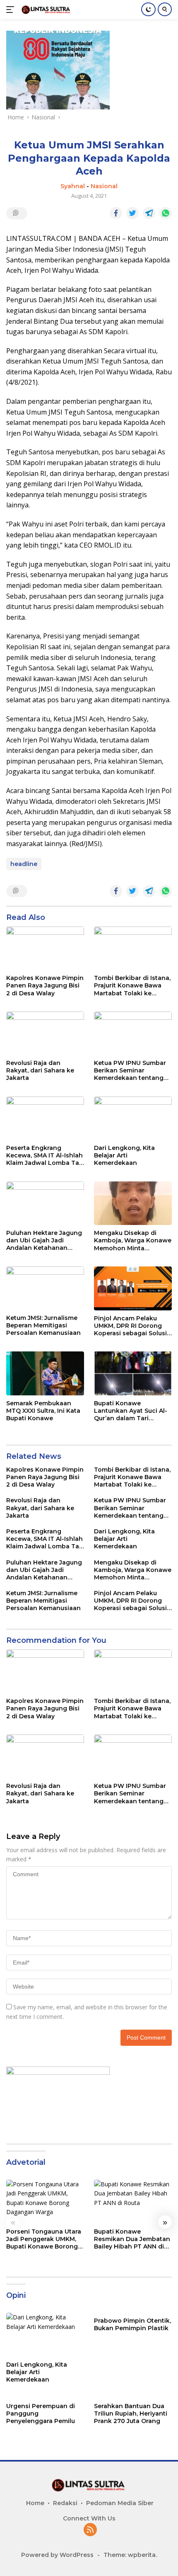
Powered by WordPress (57, 2555)
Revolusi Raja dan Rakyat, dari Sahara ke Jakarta (40, 1070)
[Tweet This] (132, 213)
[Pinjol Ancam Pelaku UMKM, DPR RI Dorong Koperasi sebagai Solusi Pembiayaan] (133, 1288)
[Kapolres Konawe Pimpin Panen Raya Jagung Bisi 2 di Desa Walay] (45, 948)
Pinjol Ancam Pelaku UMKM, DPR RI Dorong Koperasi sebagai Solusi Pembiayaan (130, 1326)
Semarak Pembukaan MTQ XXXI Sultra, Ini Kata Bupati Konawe (43, 1411)
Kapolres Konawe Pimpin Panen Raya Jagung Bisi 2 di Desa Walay (45, 985)
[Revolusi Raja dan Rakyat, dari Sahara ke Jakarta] (45, 1033)
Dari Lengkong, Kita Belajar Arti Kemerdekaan (124, 1155)
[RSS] (90, 2530)
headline (24, 864)
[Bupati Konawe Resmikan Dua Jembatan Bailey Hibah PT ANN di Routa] (133, 2202)
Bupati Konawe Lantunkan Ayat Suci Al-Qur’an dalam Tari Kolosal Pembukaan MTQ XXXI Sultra (133, 1411)
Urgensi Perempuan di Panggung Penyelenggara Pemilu (41, 2413)
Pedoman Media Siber (120, 2503)
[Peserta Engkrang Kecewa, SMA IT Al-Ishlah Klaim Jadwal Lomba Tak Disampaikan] (45, 1118)
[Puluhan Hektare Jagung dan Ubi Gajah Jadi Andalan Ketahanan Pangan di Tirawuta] (45, 1203)
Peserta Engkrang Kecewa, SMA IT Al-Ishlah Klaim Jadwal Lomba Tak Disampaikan (44, 1156)
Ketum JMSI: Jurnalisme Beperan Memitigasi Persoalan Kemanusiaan (43, 1325)
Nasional (104, 186)
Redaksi (65, 2503)
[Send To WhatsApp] (166, 213)
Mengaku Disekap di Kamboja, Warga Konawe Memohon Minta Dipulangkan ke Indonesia (133, 1241)
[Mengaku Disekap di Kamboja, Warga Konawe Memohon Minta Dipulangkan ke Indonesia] (133, 1203)
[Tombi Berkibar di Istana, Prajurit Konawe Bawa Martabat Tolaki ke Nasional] (133, 948)
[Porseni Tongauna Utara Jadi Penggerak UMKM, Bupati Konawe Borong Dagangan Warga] (45, 2202)
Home (35, 2503)
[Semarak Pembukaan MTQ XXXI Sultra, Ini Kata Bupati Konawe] (45, 1373)
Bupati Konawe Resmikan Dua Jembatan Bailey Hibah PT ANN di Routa (132, 2239)
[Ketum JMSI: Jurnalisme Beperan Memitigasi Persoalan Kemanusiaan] (45, 1288)
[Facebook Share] (116, 213)
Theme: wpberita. (130, 2555)
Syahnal (73, 186)
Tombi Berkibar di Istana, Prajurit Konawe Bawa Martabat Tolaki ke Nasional (132, 986)
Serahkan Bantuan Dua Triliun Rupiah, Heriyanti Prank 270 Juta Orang (131, 2413)
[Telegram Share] (149, 213)
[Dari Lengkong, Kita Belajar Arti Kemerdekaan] (133, 1118)
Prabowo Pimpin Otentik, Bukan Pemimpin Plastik (132, 2324)
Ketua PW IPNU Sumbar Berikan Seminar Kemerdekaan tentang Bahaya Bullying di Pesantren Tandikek (130, 1071)
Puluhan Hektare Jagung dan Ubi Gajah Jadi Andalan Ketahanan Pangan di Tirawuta (44, 1241)
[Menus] (12, 10)
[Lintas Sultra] (45, 9)
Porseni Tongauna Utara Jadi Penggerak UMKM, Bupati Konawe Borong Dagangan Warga (44, 2239)
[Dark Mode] (148, 9)
